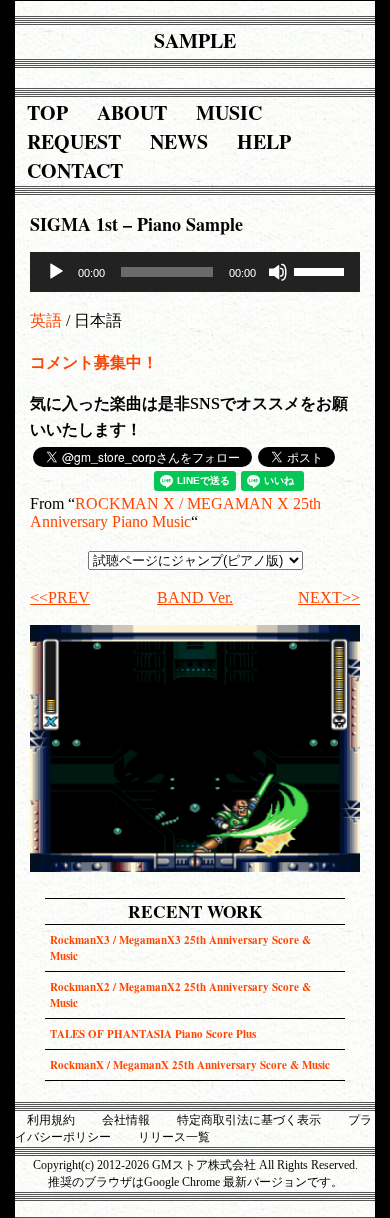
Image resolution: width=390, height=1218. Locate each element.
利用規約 (51, 1120)
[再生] (56, 272)
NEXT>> (329, 597)
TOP (47, 112)
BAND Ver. (195, 597)
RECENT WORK (195, 911)
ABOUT (132, 112)
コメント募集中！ (94, 362)
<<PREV (60, 597)
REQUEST (74, 141)
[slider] (322, 270)
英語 (46, 320)
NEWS (179, 141)
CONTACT (75, 170)
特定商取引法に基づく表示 (249, 1120)
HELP (264, 141)
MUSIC (229, 112)
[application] (195, 272)
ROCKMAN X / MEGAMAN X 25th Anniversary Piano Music (175, 512)
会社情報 (126, 1120)
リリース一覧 (174, 1137)
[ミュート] (278, 272)
